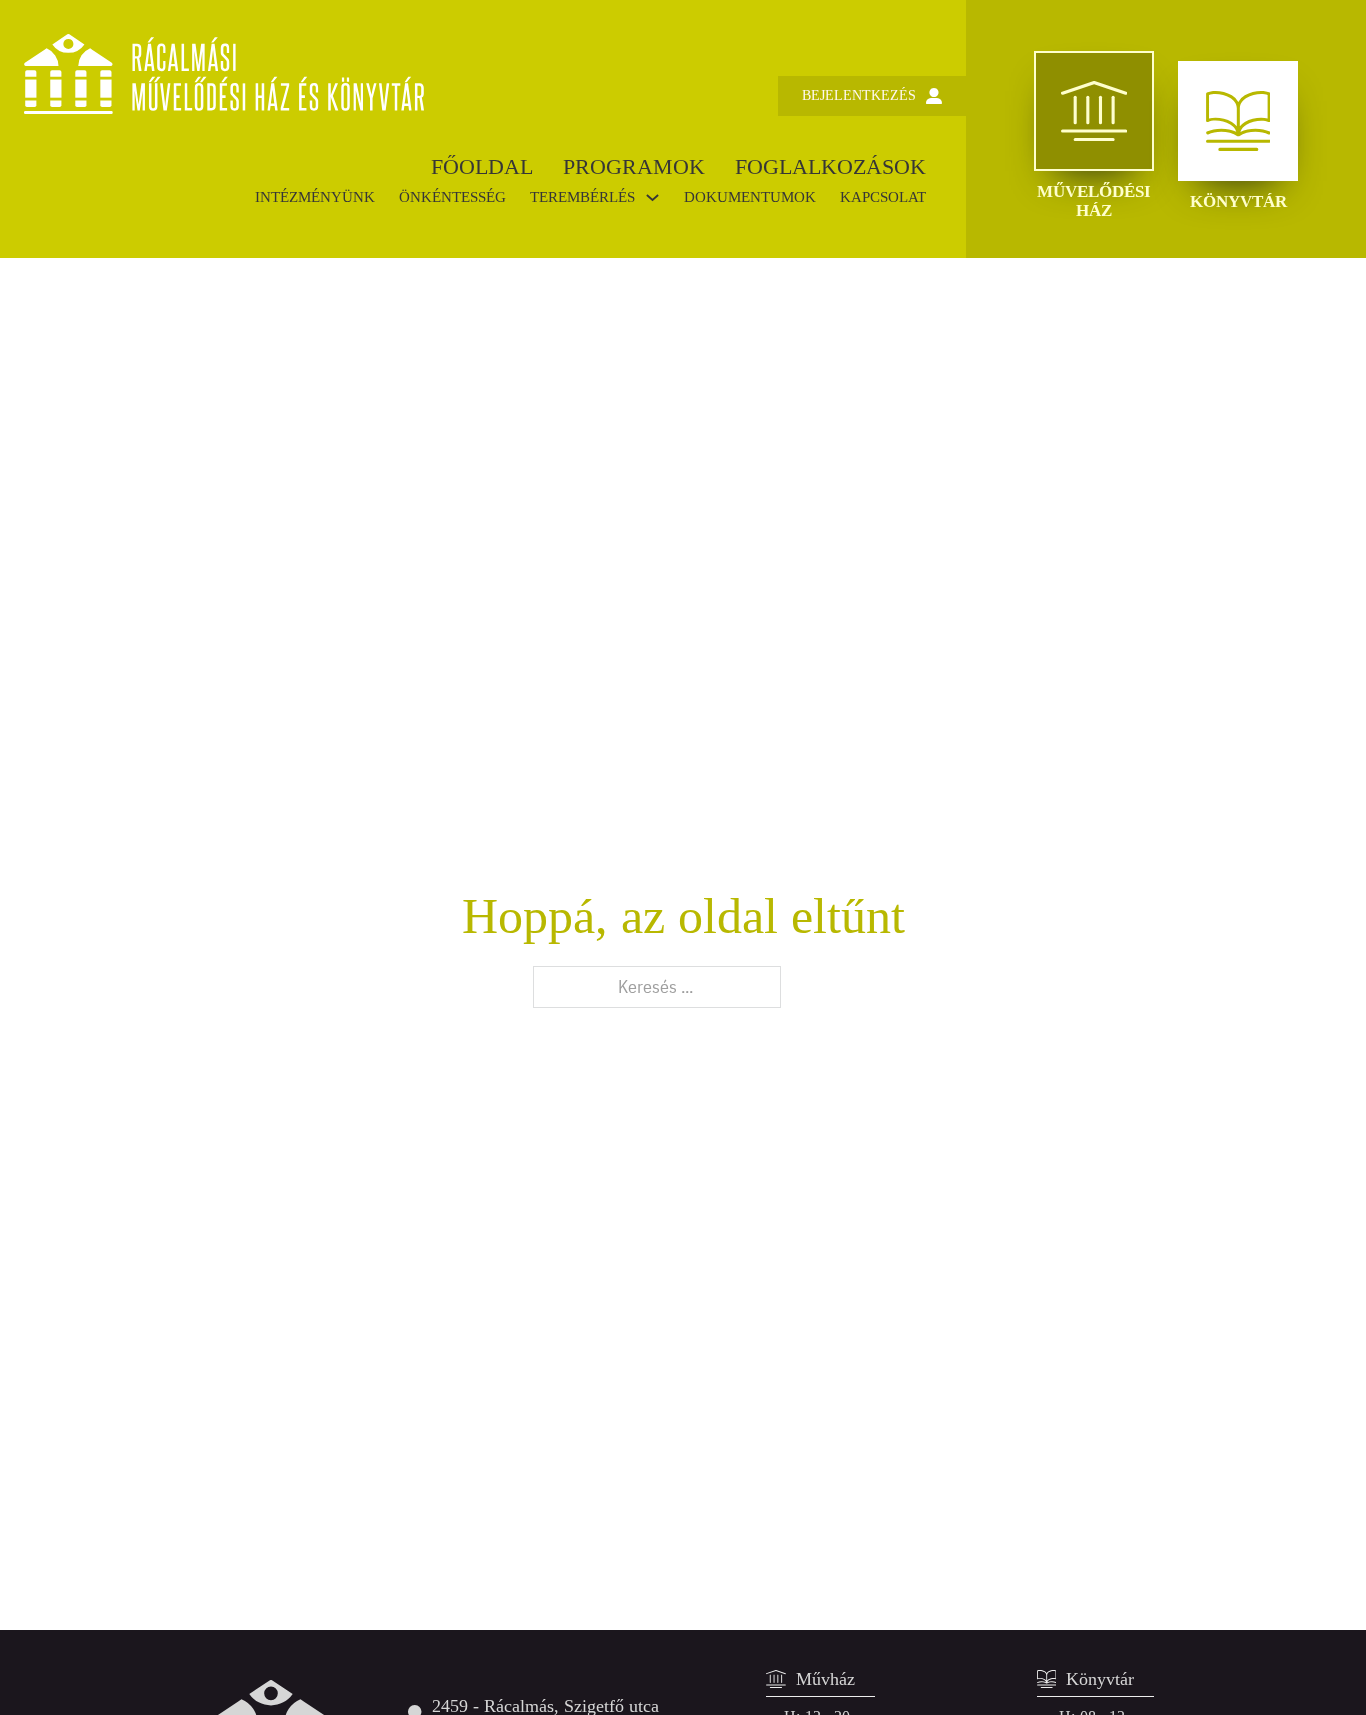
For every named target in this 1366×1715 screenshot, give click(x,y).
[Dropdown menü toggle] (652, 197)
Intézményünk (315, 197)
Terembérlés (582, 197)
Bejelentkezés (859, 95)
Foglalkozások (830, 166)
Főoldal (482, 166)
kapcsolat (883, 197)
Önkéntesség (452, 197)
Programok (634, 166)
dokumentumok (750, 197)
